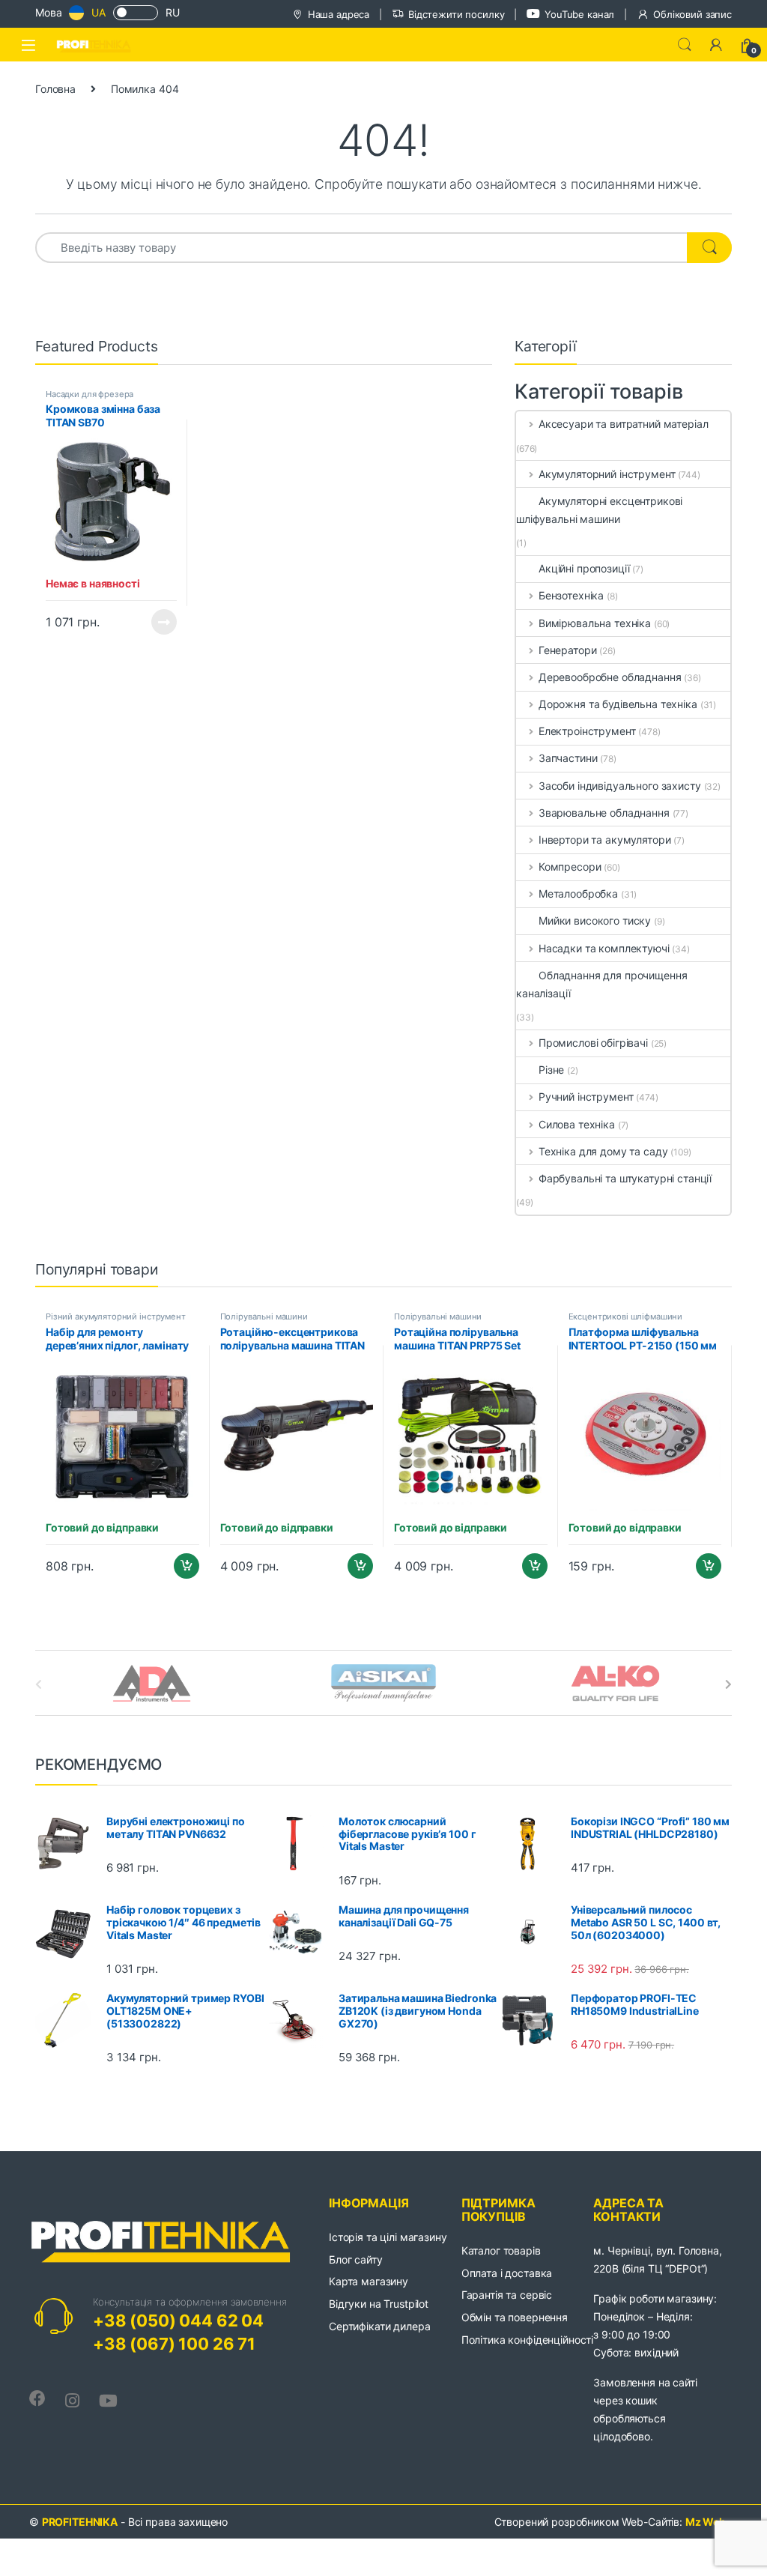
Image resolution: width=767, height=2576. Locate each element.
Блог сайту (356, 2259)
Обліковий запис (692, 14)
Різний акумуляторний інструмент (116, 1316)
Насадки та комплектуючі (604, 948)
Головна (55, 89)
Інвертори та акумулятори (604, 840)
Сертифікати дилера (379, 2326)
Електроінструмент (587, 731)
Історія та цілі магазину (388, 2237)
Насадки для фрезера (90, 394)
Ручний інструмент (586, 1097)
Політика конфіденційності (528, 2340)
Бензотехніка (571, 595)
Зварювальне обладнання (604, 813)
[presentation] (728, 1684)
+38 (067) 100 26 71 (174, 2344)
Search (685, 45)
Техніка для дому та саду (603, 1151)
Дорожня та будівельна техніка (618, 704)
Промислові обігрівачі (593, 1043)
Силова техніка (577, 1124)
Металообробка (578, 894)
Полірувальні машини (264, 1316)
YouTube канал (579, 14)
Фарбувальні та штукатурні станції (625, 1178)
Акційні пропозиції (584, 568)
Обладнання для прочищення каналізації (602, 984)
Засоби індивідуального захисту (620, 786)
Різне (551, 1070)
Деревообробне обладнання (610, 677)
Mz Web (706, 2522)
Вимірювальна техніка (595, 623)
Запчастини (568, 758)
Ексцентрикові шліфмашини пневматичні (626, 1321)
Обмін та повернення (515, 2317)
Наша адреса (339, 14)
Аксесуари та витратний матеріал (624, 424)
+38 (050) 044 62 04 (178, 2320)
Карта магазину (369, 2281)
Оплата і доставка (507, 2273)
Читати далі (160, 622)
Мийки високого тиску (595, 920)
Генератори (567, 650)
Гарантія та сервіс (507, 2295)
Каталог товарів (501, 2250)
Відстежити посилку (456, 14)
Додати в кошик (180, 1566)
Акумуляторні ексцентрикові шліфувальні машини (599, 510)
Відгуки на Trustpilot (379, 2304)
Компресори (570, 867)
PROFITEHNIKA (80, 2522)
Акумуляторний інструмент (607, 474)
